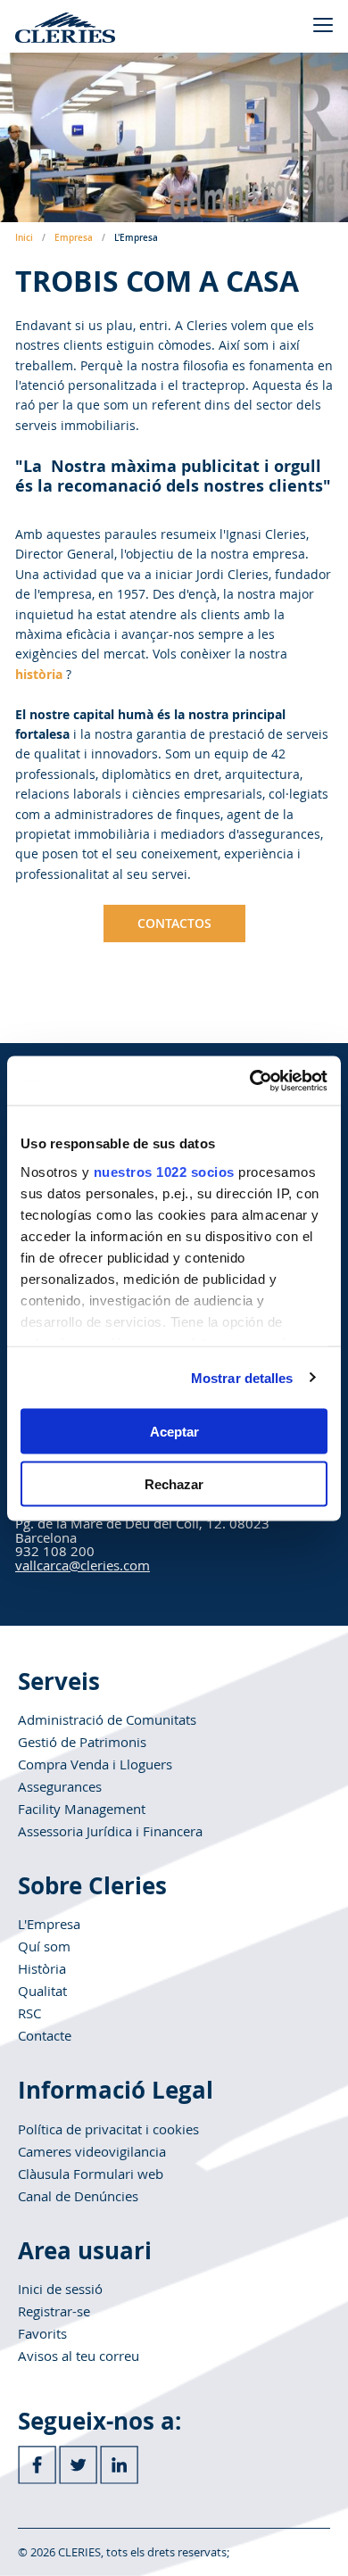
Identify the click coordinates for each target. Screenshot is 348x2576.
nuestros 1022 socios (164, 1171)
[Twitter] (78, 2465)
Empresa (74, 238)
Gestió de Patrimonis (82, 1742)
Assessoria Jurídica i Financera (110, 1831)
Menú (323, 25)
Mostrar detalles (242, 1377)
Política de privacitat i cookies (108, 2129)
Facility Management (82, 1809)
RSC (29, 2013)
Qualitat (42, 1991)
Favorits (42, 2333)
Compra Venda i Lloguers (95, 1764)
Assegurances (60, 1786)
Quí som (44, 1946)
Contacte (45, 2035)
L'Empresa (49, 1924)
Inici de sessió (60, 2289)
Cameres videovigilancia (92, 2151)
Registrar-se (54, 2311)
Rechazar (174, 1483)
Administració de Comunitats (107, 1719)
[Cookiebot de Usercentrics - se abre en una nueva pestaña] (250, 1081)
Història (42, 1968)
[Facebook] (37, 2465)
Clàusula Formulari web (91, 2174)
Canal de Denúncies (78, 2196)
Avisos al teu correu (79, 2356)
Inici (24, 238)
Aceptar (174, 1432)
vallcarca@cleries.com (83, 1565)
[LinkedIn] (119, 2465)
